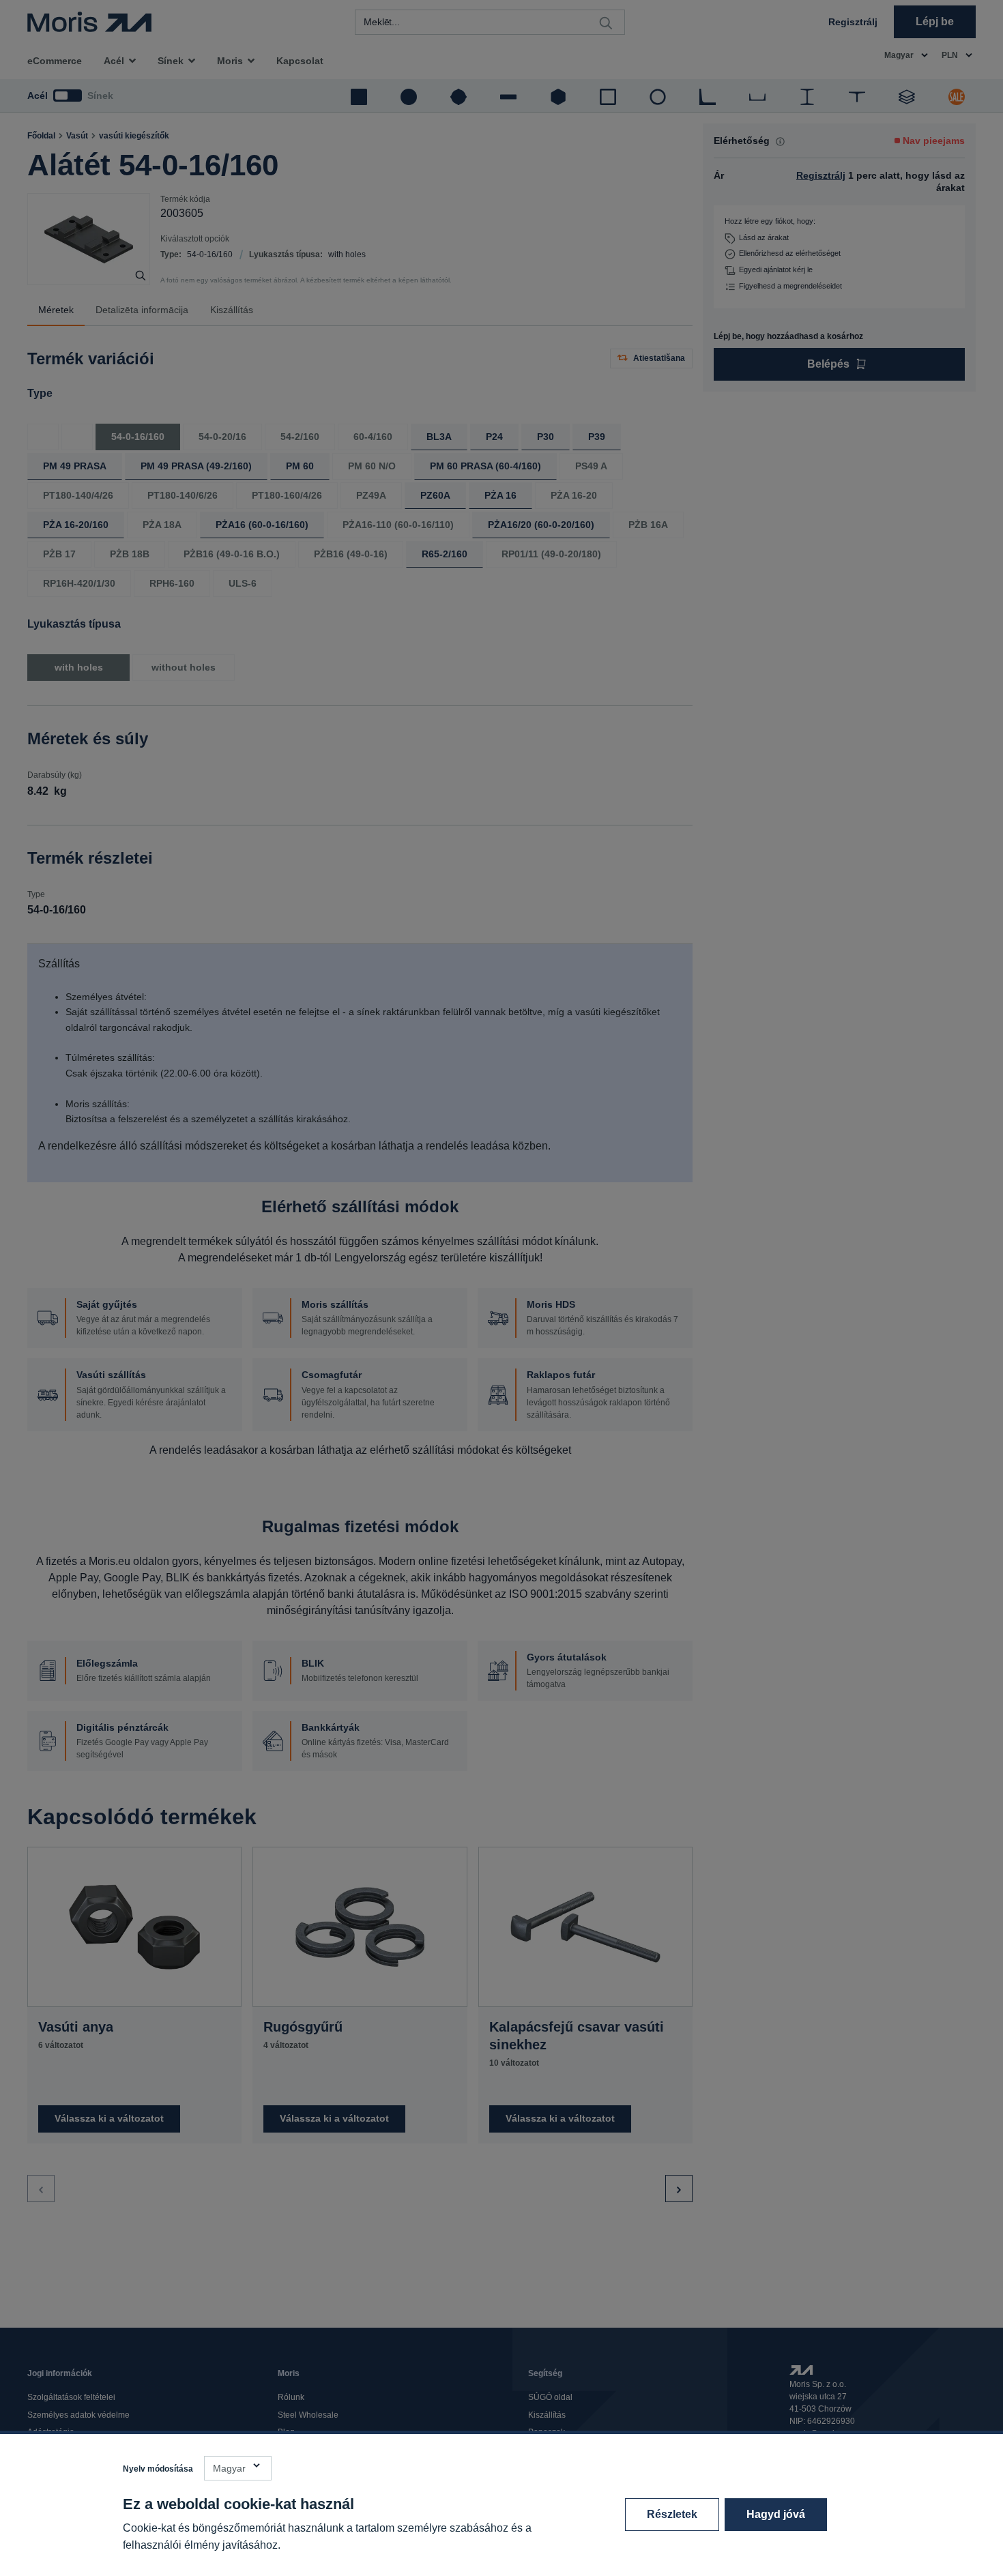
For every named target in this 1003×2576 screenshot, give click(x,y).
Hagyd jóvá (776, 2514)
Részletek (672, 2514)
